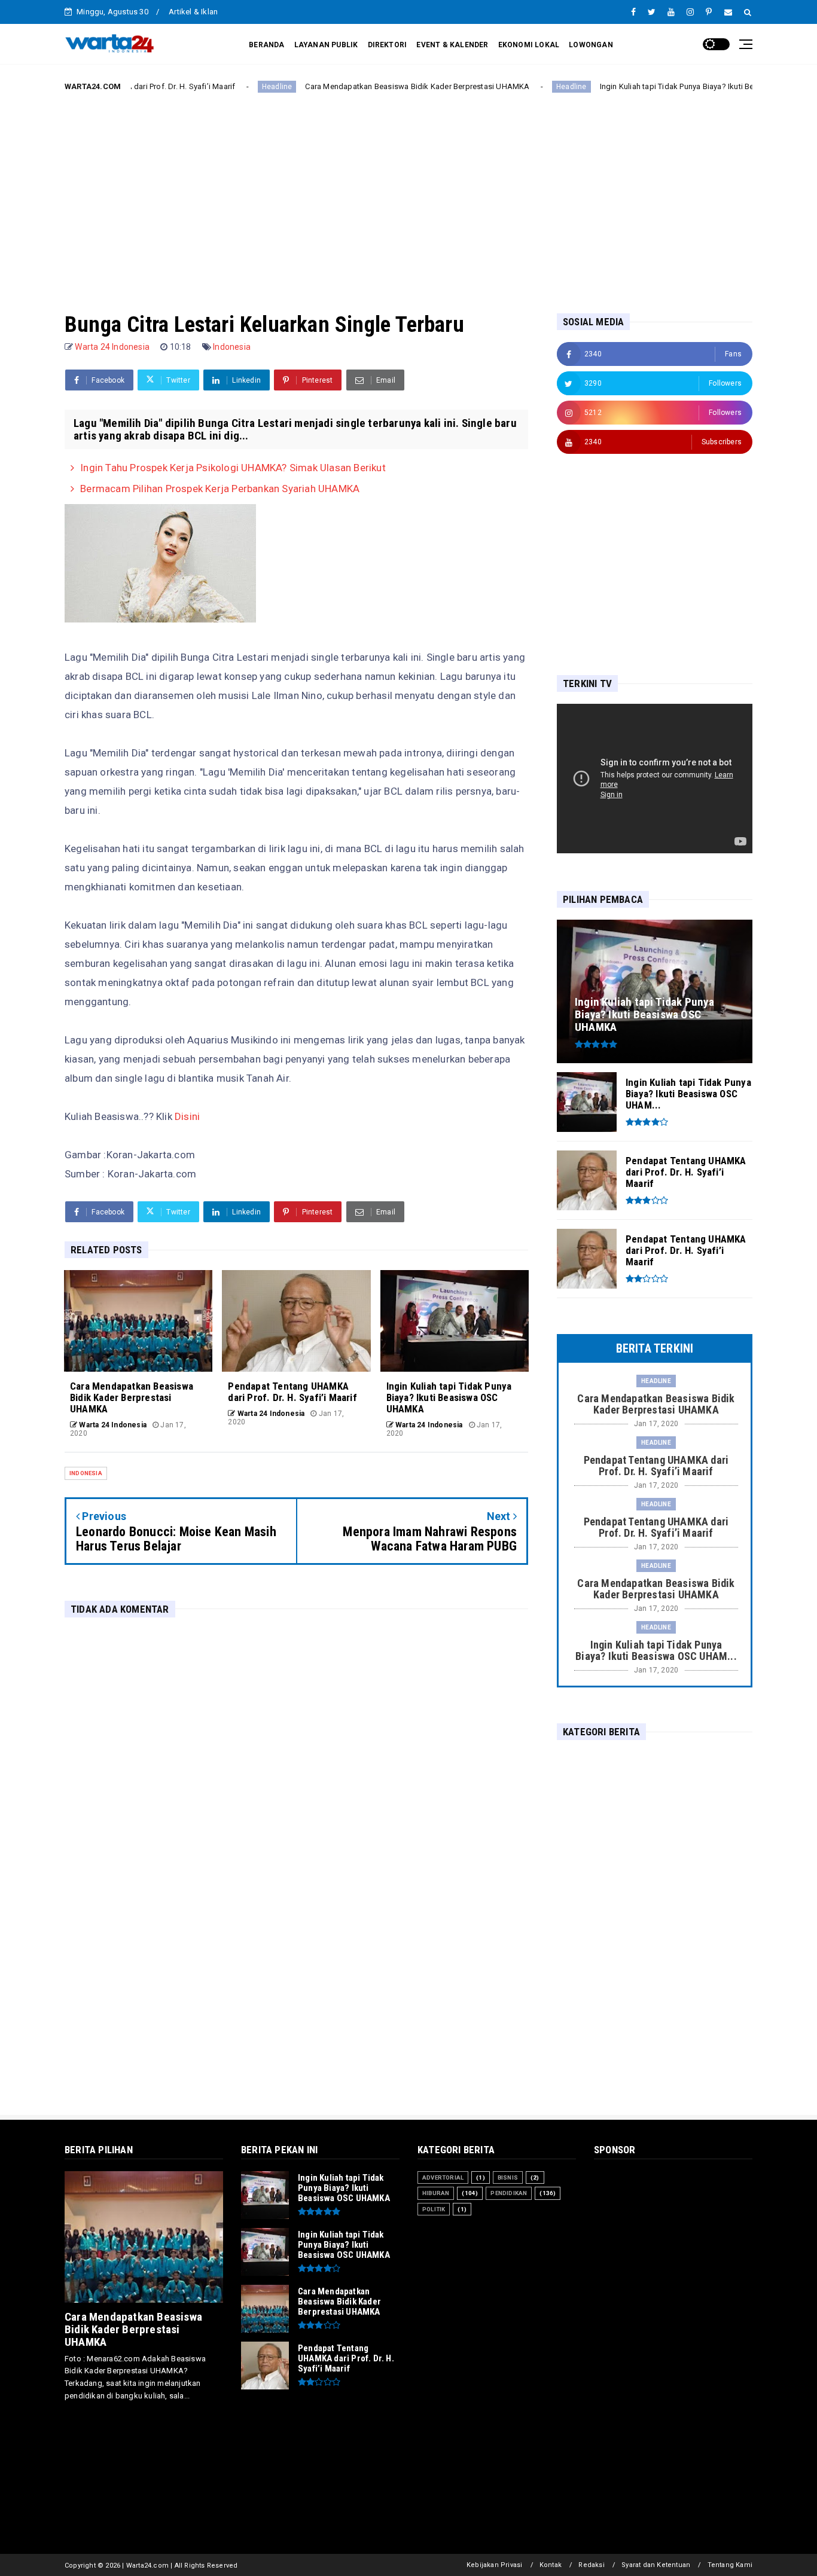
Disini (187, 1116)
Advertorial (443, 2177)
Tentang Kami (730, 2565)
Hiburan (436, 2193)
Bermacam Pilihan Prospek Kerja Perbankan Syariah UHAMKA (220, 489)
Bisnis (508, 2177)
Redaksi (591, 2565)
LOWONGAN (591, 45)
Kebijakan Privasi (494, 2565)
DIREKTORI (388, 45)
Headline (205, 87)
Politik (434, 2209)
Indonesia (232, 347)
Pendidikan (509, 2193)
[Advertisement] (408, 193)
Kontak (551, 2565)
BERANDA (266, 45)
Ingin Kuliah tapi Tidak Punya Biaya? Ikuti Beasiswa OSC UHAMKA (644, 86)
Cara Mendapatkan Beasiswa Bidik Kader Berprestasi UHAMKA (345, 86)
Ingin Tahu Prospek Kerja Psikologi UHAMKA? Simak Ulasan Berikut (233, 468)
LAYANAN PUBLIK (326, 45)
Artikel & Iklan (193, 12)
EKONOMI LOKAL (529, 45)
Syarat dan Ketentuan (656, 2565)
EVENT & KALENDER (452, 45)
